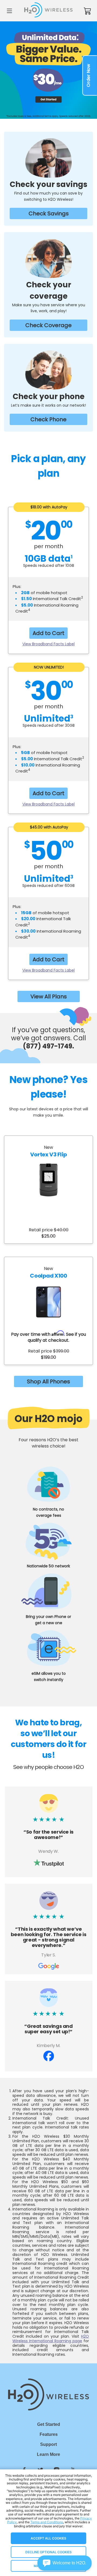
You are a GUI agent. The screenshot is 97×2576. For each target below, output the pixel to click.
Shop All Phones (48, 1381)
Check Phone (48, 419)
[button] (65, 2563)
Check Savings (49, 213)
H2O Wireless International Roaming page (51, 2339)
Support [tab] (48, 2444)
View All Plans (49, 996)
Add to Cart (48, 633)
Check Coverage (48, 325)
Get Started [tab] (49, 2424)
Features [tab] (49, 2434)
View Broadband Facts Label (48, 644)
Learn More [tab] (48, 2454)
